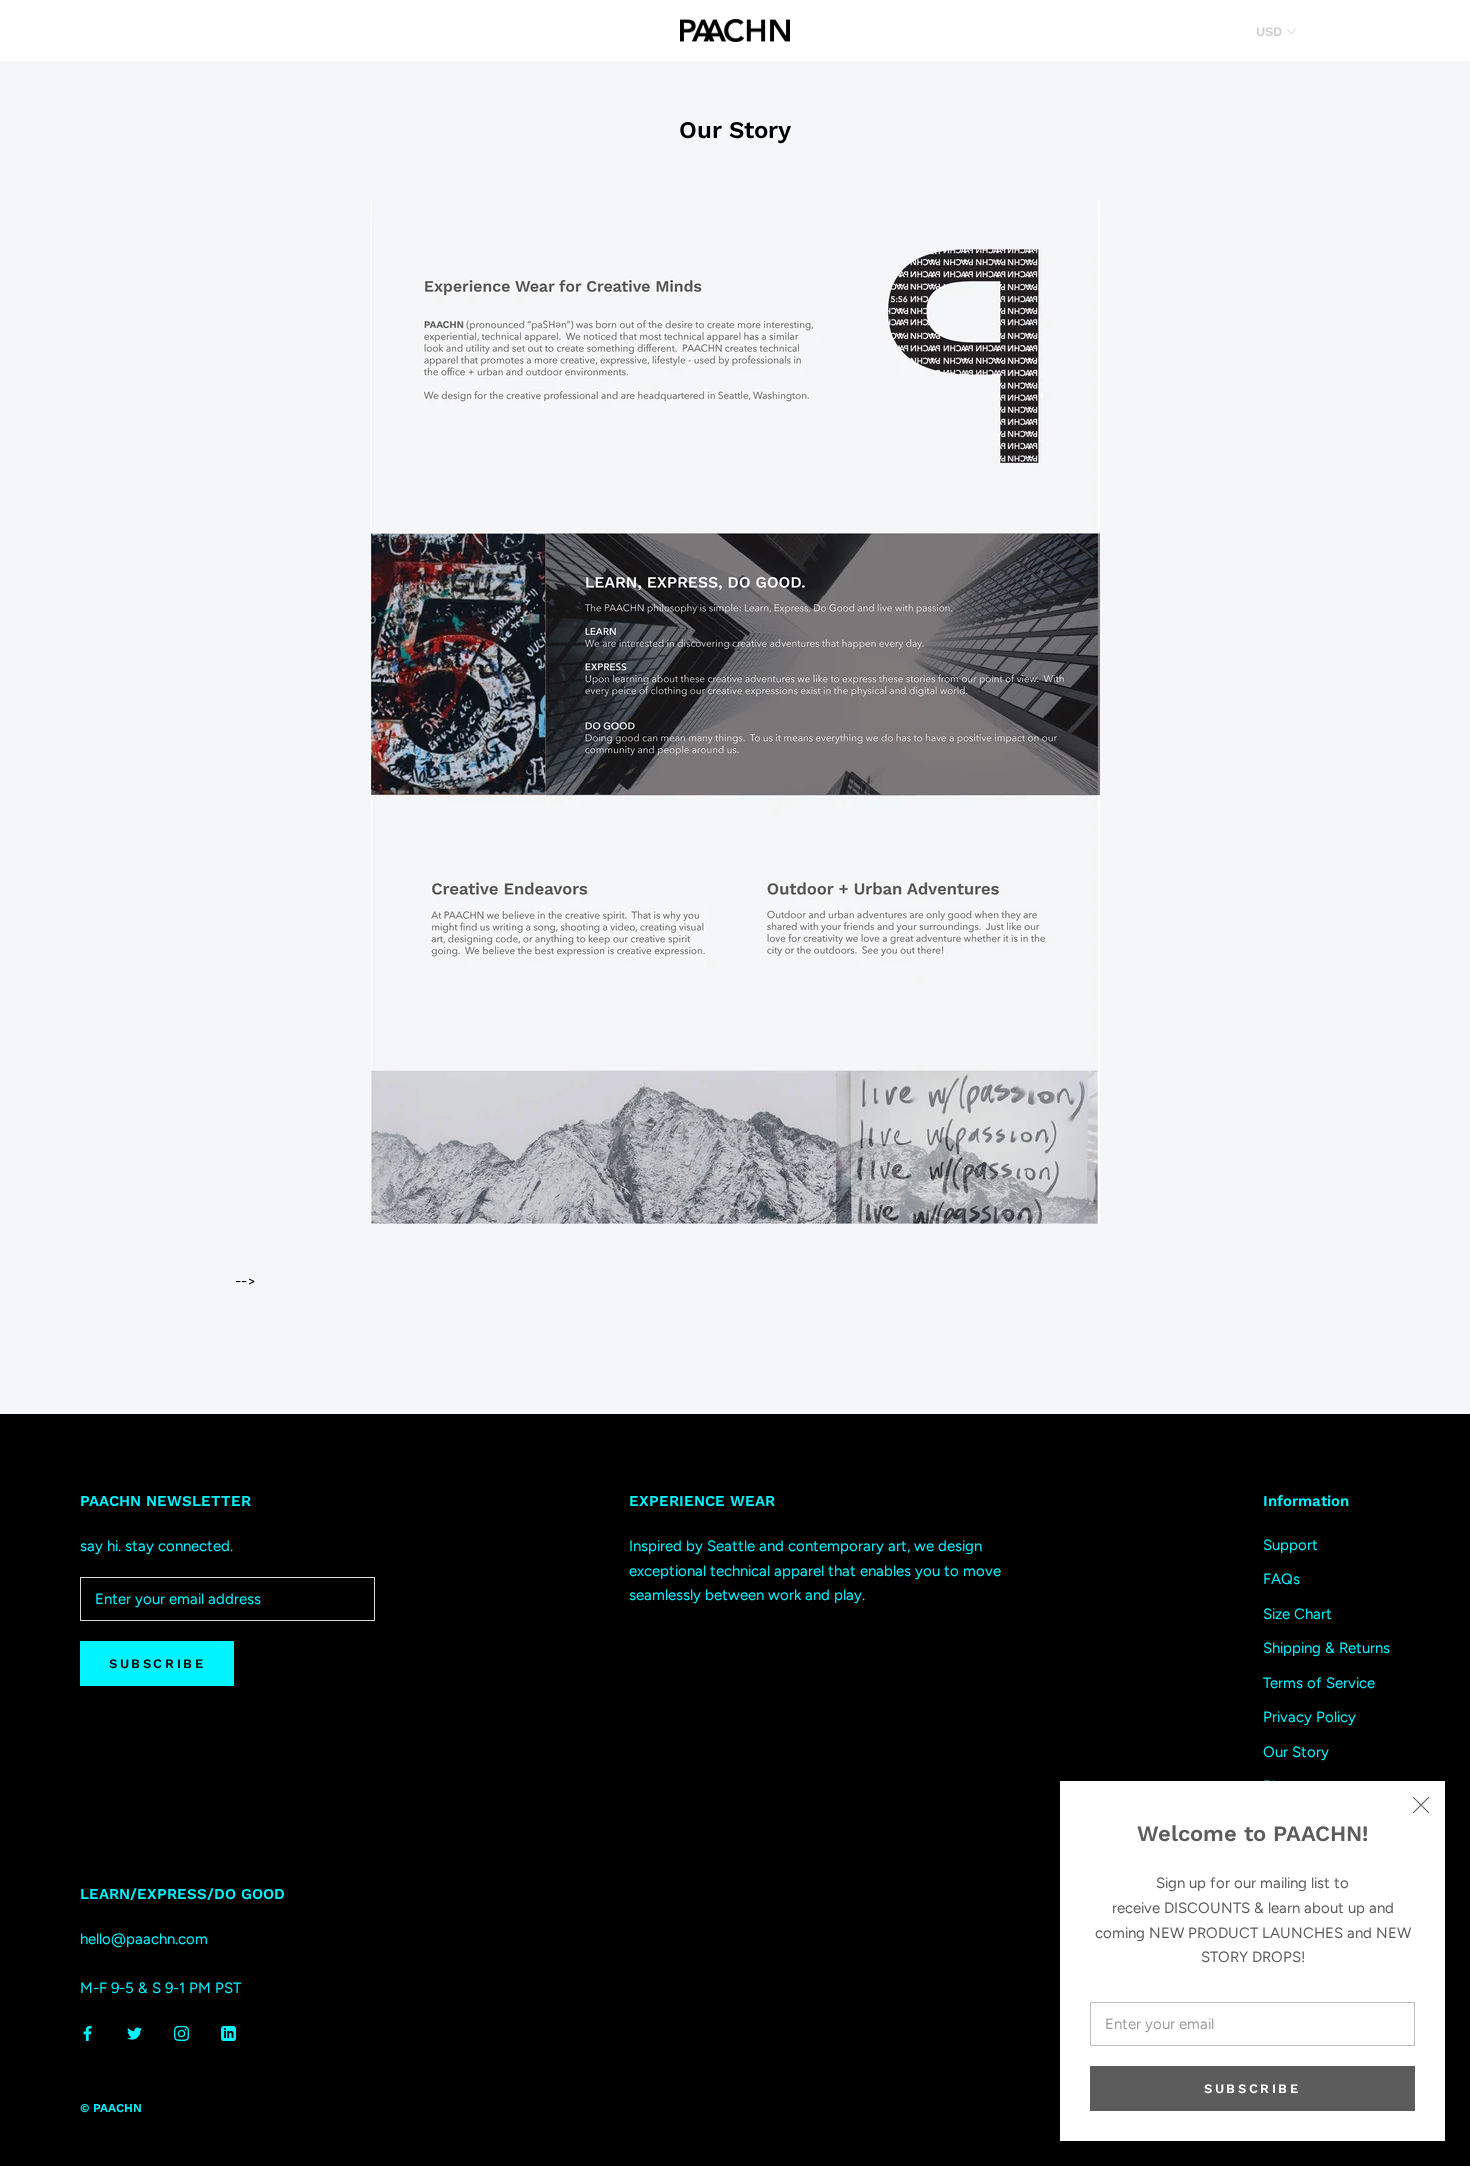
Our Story (1296, 1752)
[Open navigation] (42, 30)
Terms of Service (1319, 1683)
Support (1290, 1545)
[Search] (1385, 30)
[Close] (1421, 1805)
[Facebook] (87, 2033)
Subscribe (1252, 2088)
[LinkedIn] (228, 2033)
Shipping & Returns (1326, 1648)
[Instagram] (181, 2033)
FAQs (1281, 1579)
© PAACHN (111, 2108)
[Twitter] (134, 2033)
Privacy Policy (1309, 1717)
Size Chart (1297, 1614)
